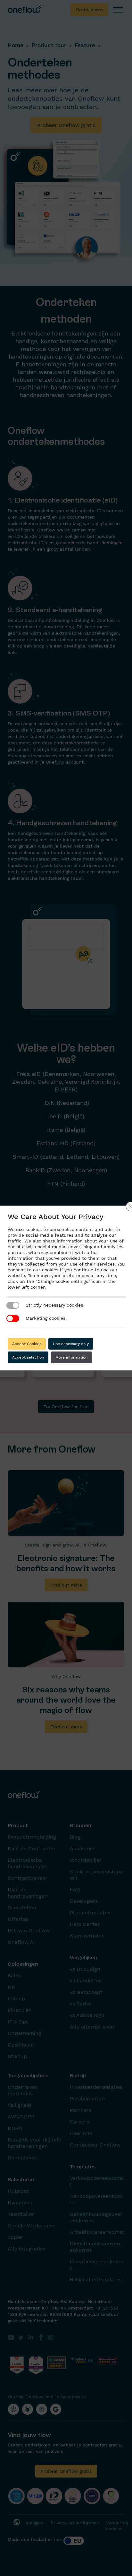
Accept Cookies (27, 1344)
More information (71, 1357)
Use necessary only (71, 1344)
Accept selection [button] (28, 1357)
